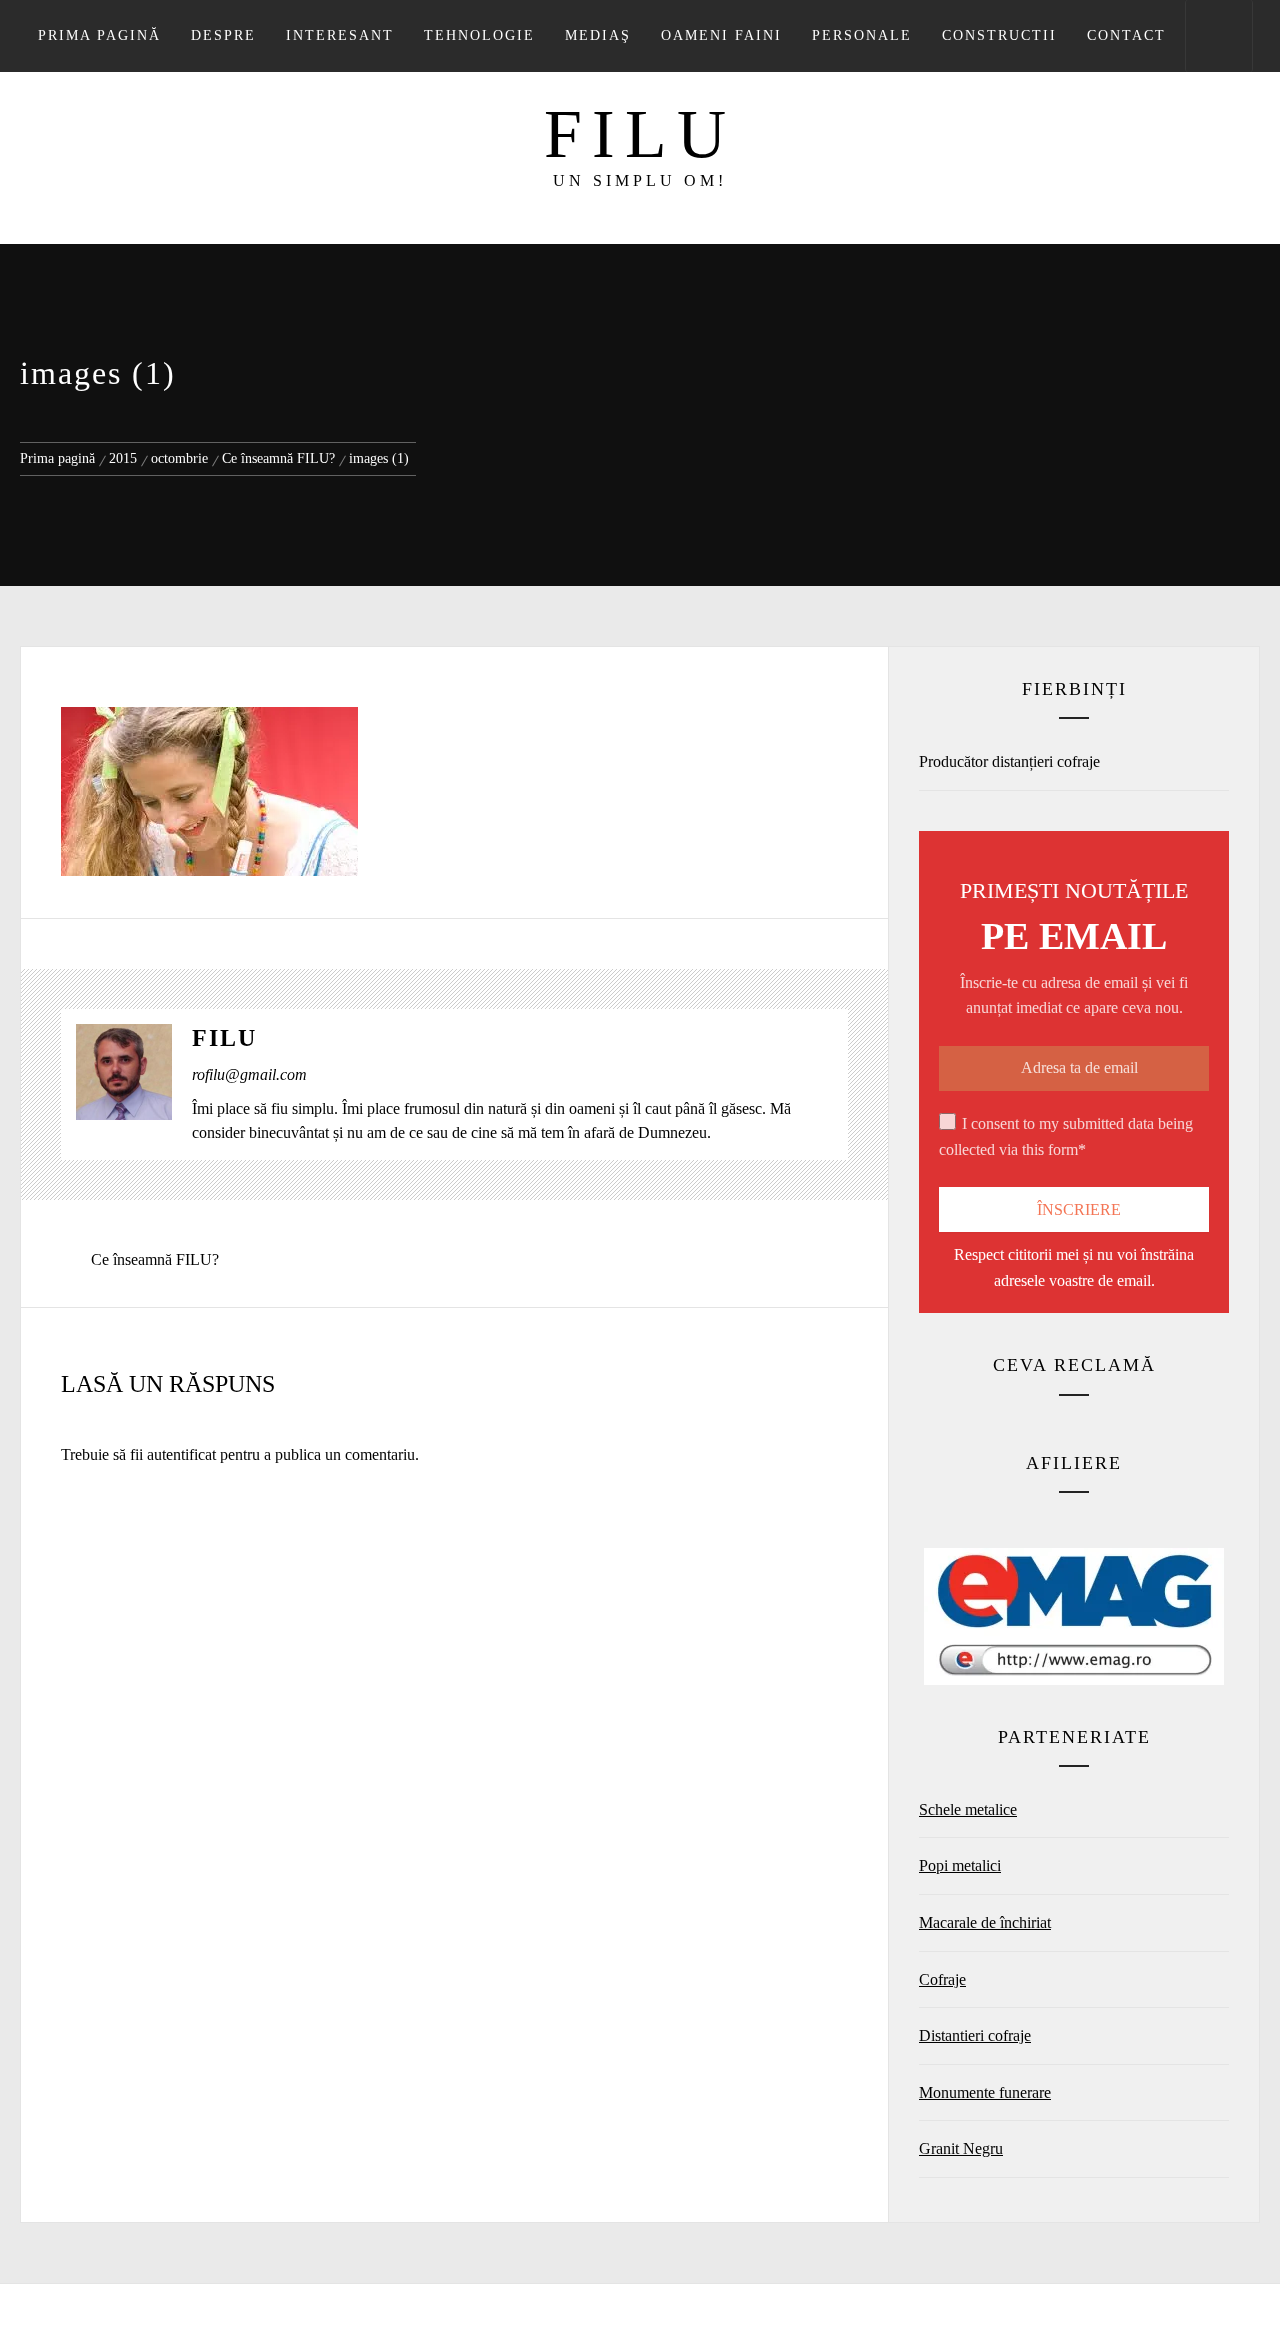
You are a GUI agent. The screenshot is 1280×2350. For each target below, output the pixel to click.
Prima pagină (99, 35)
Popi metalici (960, 1865)
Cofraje (942, 1979)
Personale (862, 35)
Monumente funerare (985, 2092)
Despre (223, 35)
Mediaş (598, 35)
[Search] (1219, 36)
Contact (1126, 35)
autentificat (181, 1454)
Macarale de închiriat (985, 1922)
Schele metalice (968, 1809)
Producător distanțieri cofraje (1009, 761)
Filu (640, 134)
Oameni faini (721, 35)
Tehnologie (479, 35)
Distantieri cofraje (975, 2035)
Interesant (340, 35)
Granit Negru (961, 2148)
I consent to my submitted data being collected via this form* (1066, 1136)
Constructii (999, 35)
